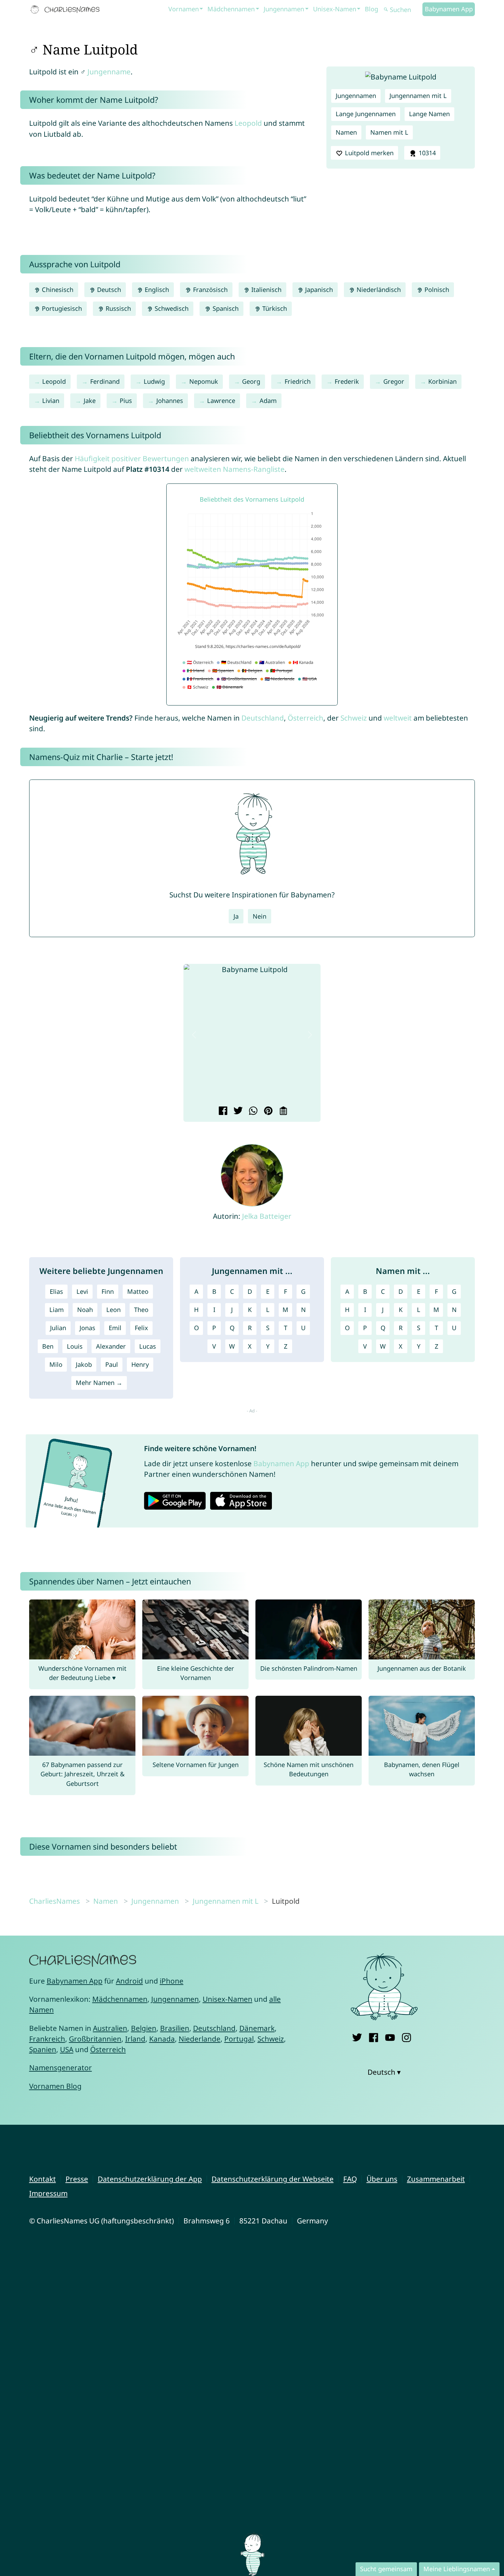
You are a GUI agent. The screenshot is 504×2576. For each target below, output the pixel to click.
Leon (113, 1310)
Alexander (111, 1346)
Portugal (239, 2039)
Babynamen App (449, 9)
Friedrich (298, 381)
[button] (194, 1035)
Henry (140, 1364)
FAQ (350, 2179)
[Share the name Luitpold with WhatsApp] (252, 1112)
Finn (108, 1291)
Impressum (48, 2193)
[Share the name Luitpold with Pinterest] (267, 1112)
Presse (77, 2179)
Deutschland (263, 718)
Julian (58, 1328)
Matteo (138, 1291)
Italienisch (266, 290)
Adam (268, 401)
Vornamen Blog (55, 2086)
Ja (236, 916)
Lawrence (221, 401)
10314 (426, 153)
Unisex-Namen (335, 9)
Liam (57, 1310)
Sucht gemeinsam (386, 2569)
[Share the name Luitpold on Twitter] (237, 1112)
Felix (141, 1328)
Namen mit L (389, 132)
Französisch (209, 290)
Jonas (87, 1328)
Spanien (43, 2049)
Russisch (117, 308)
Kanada (162, 2039)
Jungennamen (284, 9)
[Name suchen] (386, 10)
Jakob (84, 1364)
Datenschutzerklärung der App (150, 2179)
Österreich (305, 718)
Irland (135, 2039)
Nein (260, 916)
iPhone (172, 1981)
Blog (371, 9)
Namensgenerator (61, 2068)
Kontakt (43, 2179)
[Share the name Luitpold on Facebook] (222, 1112)
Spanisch (225, 308)
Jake (90, 401)
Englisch (156, 290)
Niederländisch (378, 290)
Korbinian (442, 381)
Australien (110, 2028)
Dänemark (257, 2028)
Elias (56, 1291)
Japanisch (318, 290)
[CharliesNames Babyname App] (67, 10)
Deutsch (108, 290)
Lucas (148, 1346)
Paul (112, 1364)
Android (129, 1981)
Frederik (347, 381)
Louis (75, 1346)
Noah (85, 1310)
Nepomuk (204, 381)
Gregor (394, 381)
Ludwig (154, 381)
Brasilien (175, 2028)
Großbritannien (95, 2039)
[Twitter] (357, 2036)
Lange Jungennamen (366, 114)
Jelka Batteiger (267, 1216)
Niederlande (200, 2039)
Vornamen (184, 9)
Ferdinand (105, 381)
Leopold (248, 123)
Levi (82, 1291)
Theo (141, 1310)
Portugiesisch (61, 308)
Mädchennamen (231, 9)
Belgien (144, 2028)
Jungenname (109, 72)
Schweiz (354, 718)
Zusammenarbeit (436, 2179)
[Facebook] (374, 2036)
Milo (56, 1364)
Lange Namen (429, 114)
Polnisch (436, 290)
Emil (115, 1328)
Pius (126, 401)
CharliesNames (55, 1901)
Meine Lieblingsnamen (457, 2569)
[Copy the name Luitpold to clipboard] (282, 1112)
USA (67, 2049)
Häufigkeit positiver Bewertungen (132, 458)
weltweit (398, 718)
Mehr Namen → (99, 1383)
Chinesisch (57, 290)
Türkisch (274, 308)
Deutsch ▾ (384, 2072)
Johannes (170, 401)
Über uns (382, 2179)
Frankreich (47, 2039)
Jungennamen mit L (418, 96)
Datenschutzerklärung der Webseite (273, 2179)
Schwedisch (171, 308)
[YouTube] (390, 2036)
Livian (51, 401)
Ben (48, 1346)
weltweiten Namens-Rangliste (235, 469)
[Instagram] (406, 2036)
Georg (251, 381)
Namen (346, 132)
